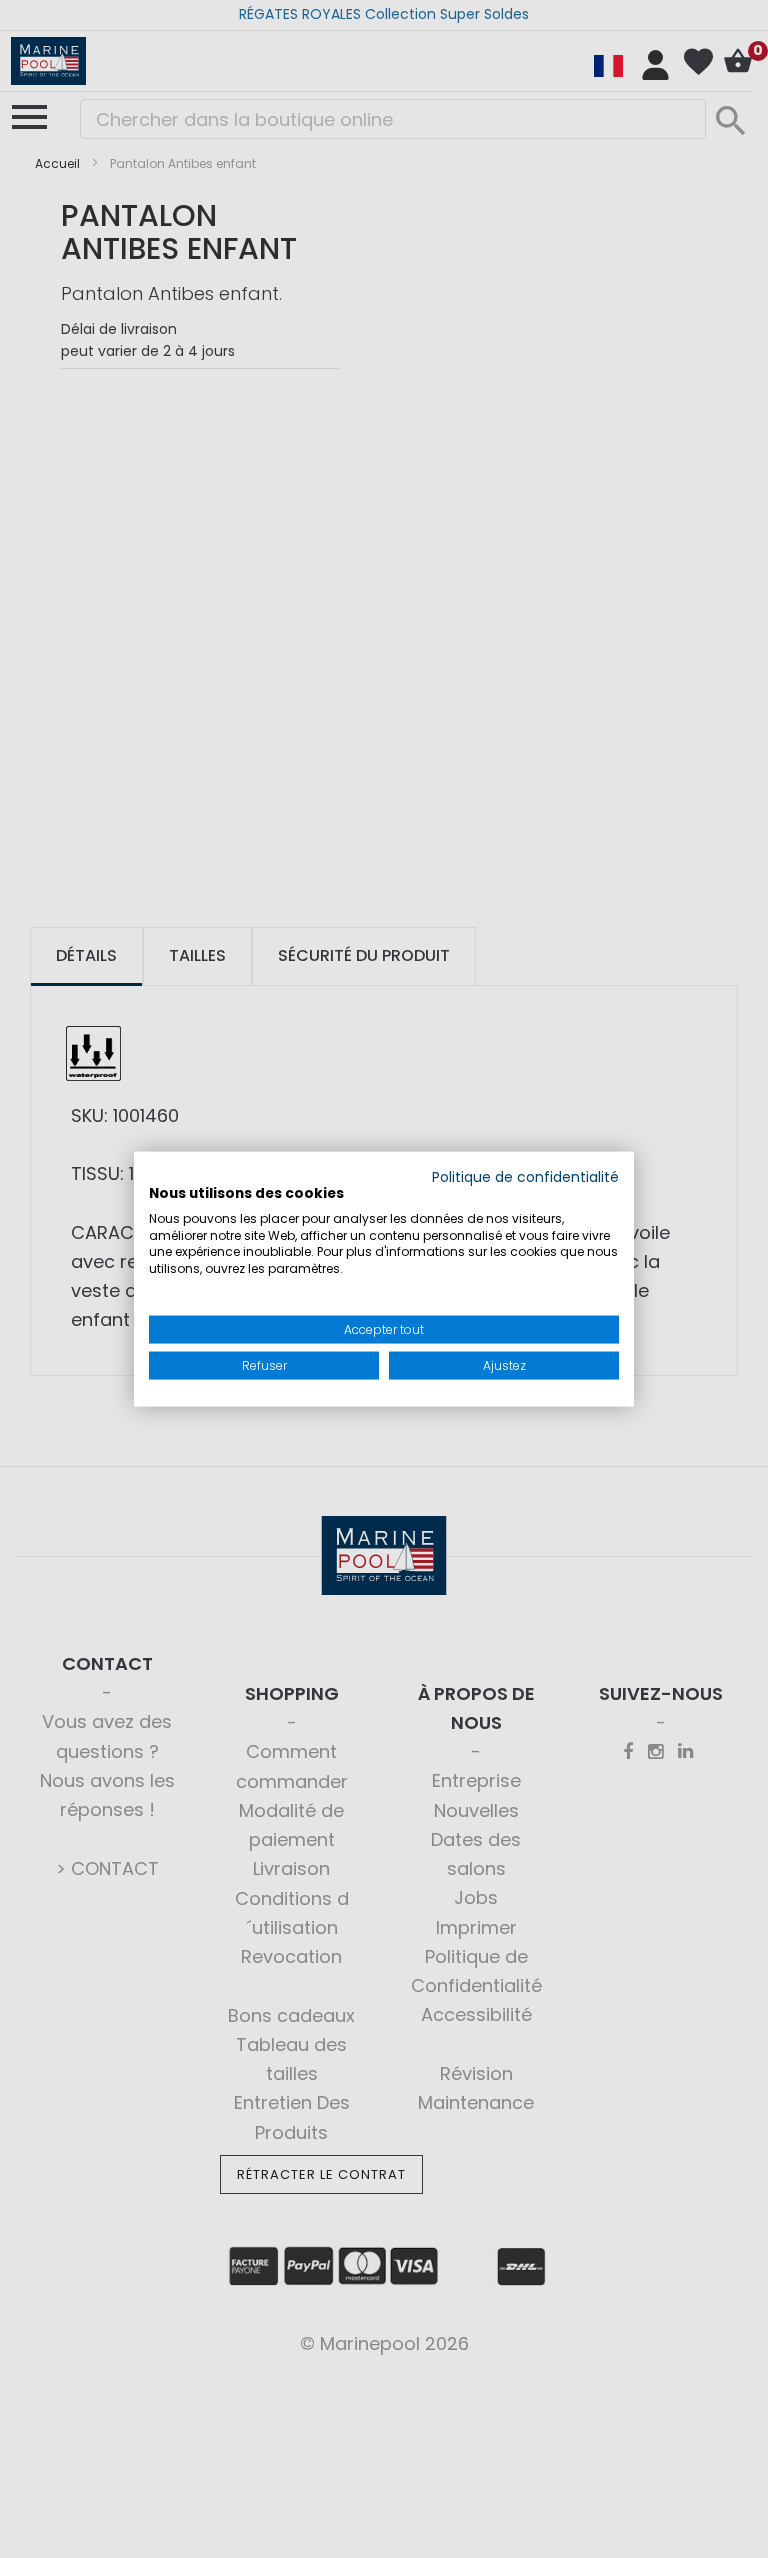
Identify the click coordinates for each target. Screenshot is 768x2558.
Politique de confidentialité (525, 1177)
